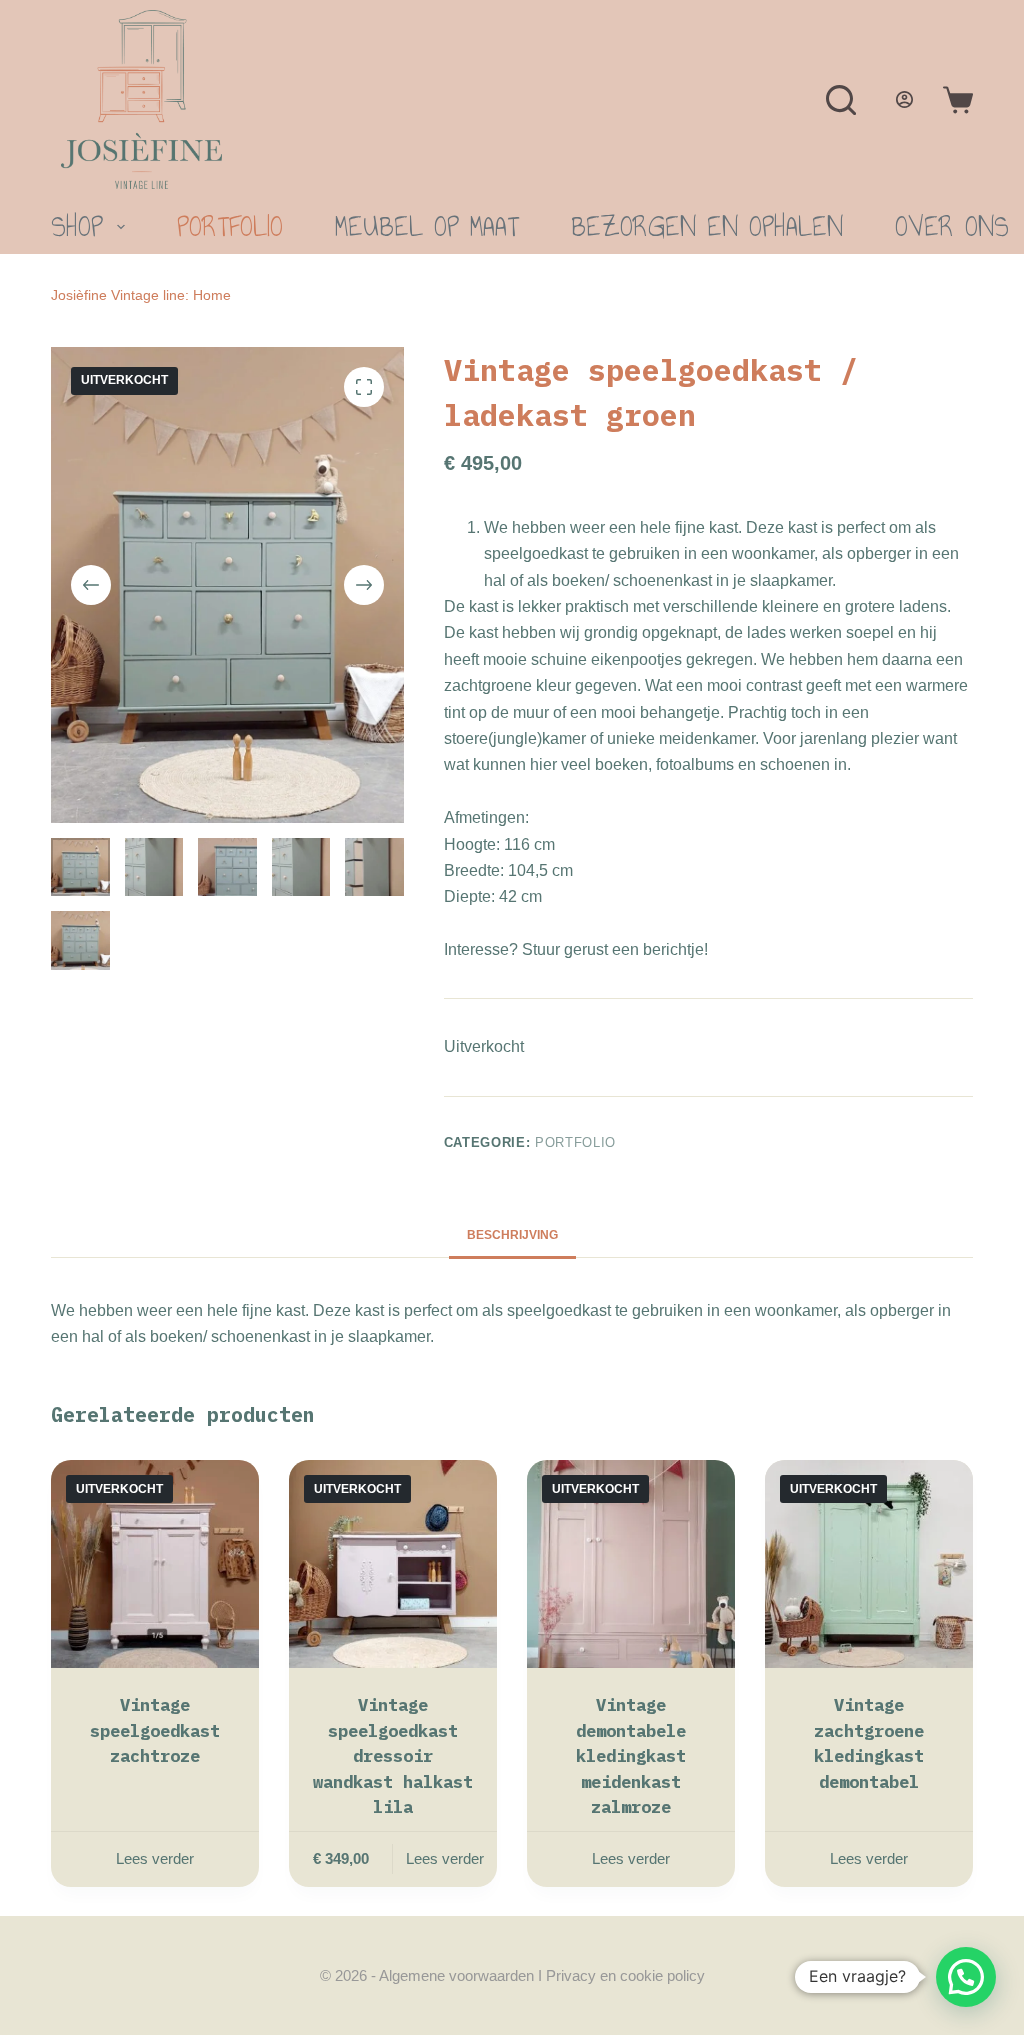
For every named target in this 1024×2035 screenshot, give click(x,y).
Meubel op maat (427, 226)
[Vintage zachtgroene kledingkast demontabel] (869, 1564)
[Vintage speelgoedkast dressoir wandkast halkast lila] (393, 1564)
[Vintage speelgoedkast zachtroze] (155, 1564)
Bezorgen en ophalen (707, 226)
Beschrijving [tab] (512, 1235)
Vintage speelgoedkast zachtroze (155, 1730)
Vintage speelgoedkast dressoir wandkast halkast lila (393, 1756)
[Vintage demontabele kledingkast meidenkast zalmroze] (631, 1564)
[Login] (904, 99)
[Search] (841, 100)
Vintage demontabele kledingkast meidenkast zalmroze (631, 1756)
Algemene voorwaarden (456, 1975)
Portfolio (230, 226)
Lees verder (155, 1858)
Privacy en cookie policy (625, 1975)
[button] (966, 1977)
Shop (77, 226)
